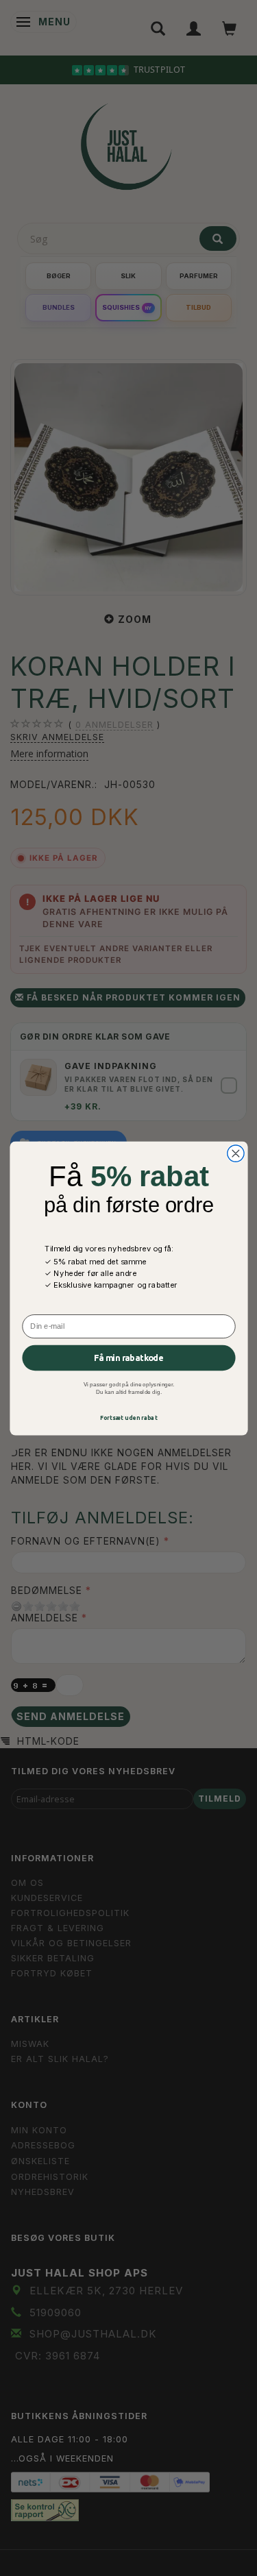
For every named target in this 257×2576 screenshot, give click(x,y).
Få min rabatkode (128, 1358)
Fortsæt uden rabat (128, 1418)
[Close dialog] (235, 1153)
